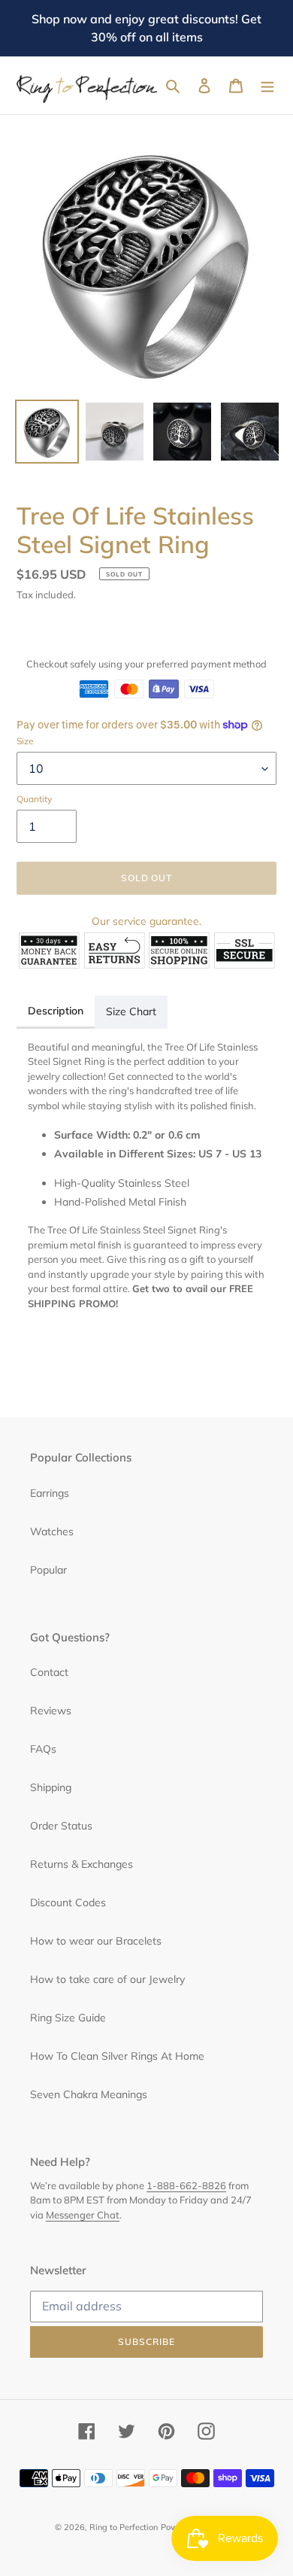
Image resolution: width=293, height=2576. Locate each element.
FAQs (43, 1749)
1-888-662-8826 (186, 2185)
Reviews (51, 1711)
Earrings (50, 1493)
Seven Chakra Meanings (89, 2094)
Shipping (51, 1787)
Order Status (61, 1826)
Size (25, 741)
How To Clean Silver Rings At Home (117, 2056)
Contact (49, 1672)
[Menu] (267, 86)
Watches (52, 1531)
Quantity (34, 799)
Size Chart (131, 1011)
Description (56, 1011)
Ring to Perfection (124, 2527)
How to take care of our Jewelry (107, 1979)
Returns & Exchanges (82, 1864)
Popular (48, 1570)
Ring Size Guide (68, 2018)
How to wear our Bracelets (96, 1941)
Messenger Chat (83, 2215)
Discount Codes (68, 1902)
